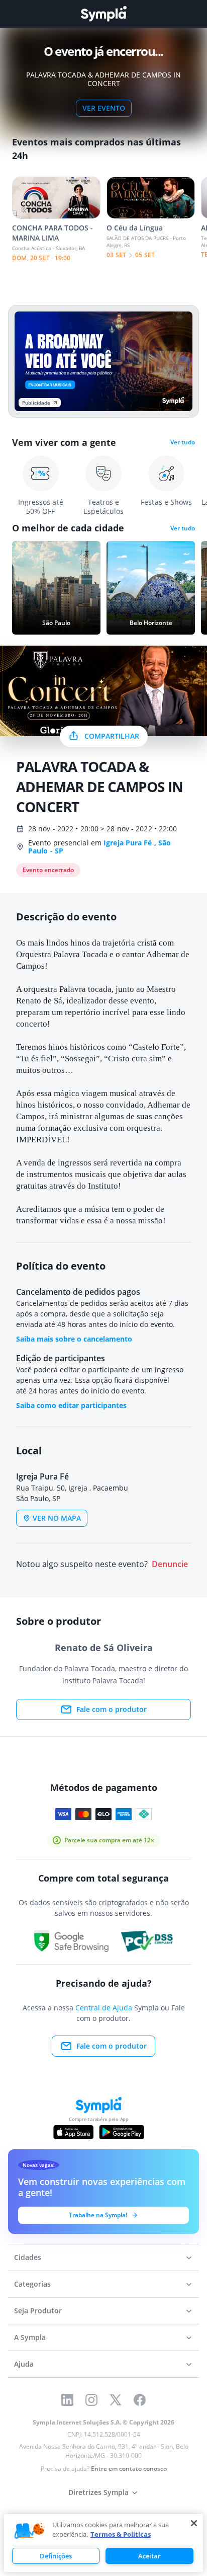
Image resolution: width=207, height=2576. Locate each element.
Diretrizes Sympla (98, 2492)
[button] (30, 2531)
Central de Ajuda (104, 2008)
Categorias (32, 2284)
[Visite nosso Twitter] (116, 2400)
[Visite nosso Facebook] (140, 2400)
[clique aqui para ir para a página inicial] (103, 14)
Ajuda (24, 2364)
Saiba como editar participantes (71, 1405)
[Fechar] (194, 2523)
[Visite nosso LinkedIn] (67, 2400)
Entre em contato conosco (129, 2469)
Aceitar (149, 2556)
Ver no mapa (57, 1518)
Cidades (28, 2257)
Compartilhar (112, 736)
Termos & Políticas (121, 2534)
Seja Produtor (38, 2311)
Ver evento (104, 108)
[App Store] (73, 2132)
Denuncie (170, 1564)
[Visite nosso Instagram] (91, 2400)
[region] (103, 2543)
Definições (56, 2556)
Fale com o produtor (112, 1709)
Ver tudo (183, 442)
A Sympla (30, 2337)
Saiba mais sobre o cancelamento (74, 1339)
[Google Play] (121, 2132)
